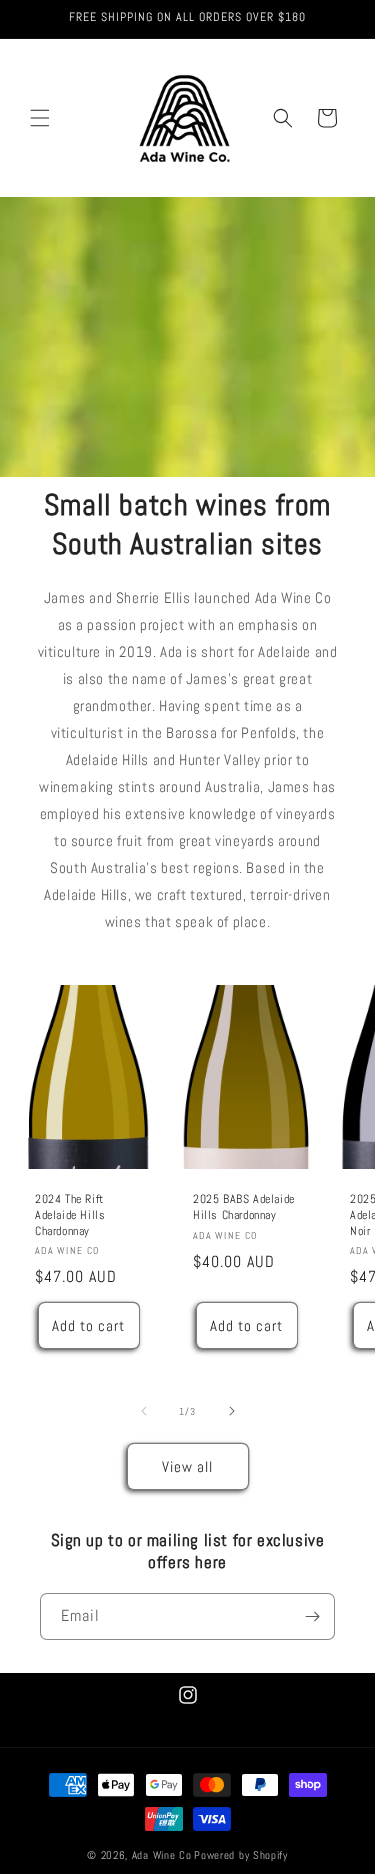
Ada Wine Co (162, 1855)
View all (187, 1466)
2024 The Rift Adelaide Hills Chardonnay (70, 1215)
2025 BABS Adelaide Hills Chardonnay (244, 1207)
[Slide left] (144, 1411)
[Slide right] (232, 1411)
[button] (40, 118)
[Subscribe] (312, 1616)
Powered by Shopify (241, 1855)
